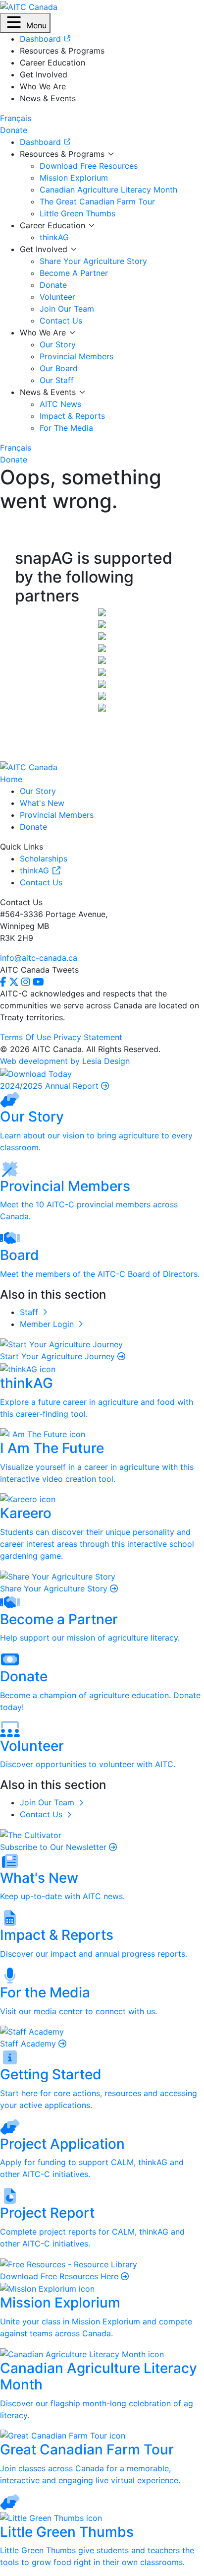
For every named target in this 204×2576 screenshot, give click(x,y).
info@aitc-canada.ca (39, 958)
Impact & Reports (72, 416)
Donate (53, 285)
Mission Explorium (74, 178)
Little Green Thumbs (77, 213)
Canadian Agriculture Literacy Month (108, 190)
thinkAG (54, 237)
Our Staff (57, 380)
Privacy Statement (88, 1037)
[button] (25, 23)
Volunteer (57, 297)
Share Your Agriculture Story (93, 261)
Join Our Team (67, 309)
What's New (42, 803)
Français (16, 118)
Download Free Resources (89, 166)
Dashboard (42, 142)
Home (11, 779)
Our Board (59, 368)
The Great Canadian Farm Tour (97, 201)
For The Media (66, 428)
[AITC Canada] (29, 6)
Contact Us (61, 321)
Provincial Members (76, 356)
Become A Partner (74, 273)
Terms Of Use (25, 1037)
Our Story (58, 344)
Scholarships (44, 859)
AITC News (60, 404)
